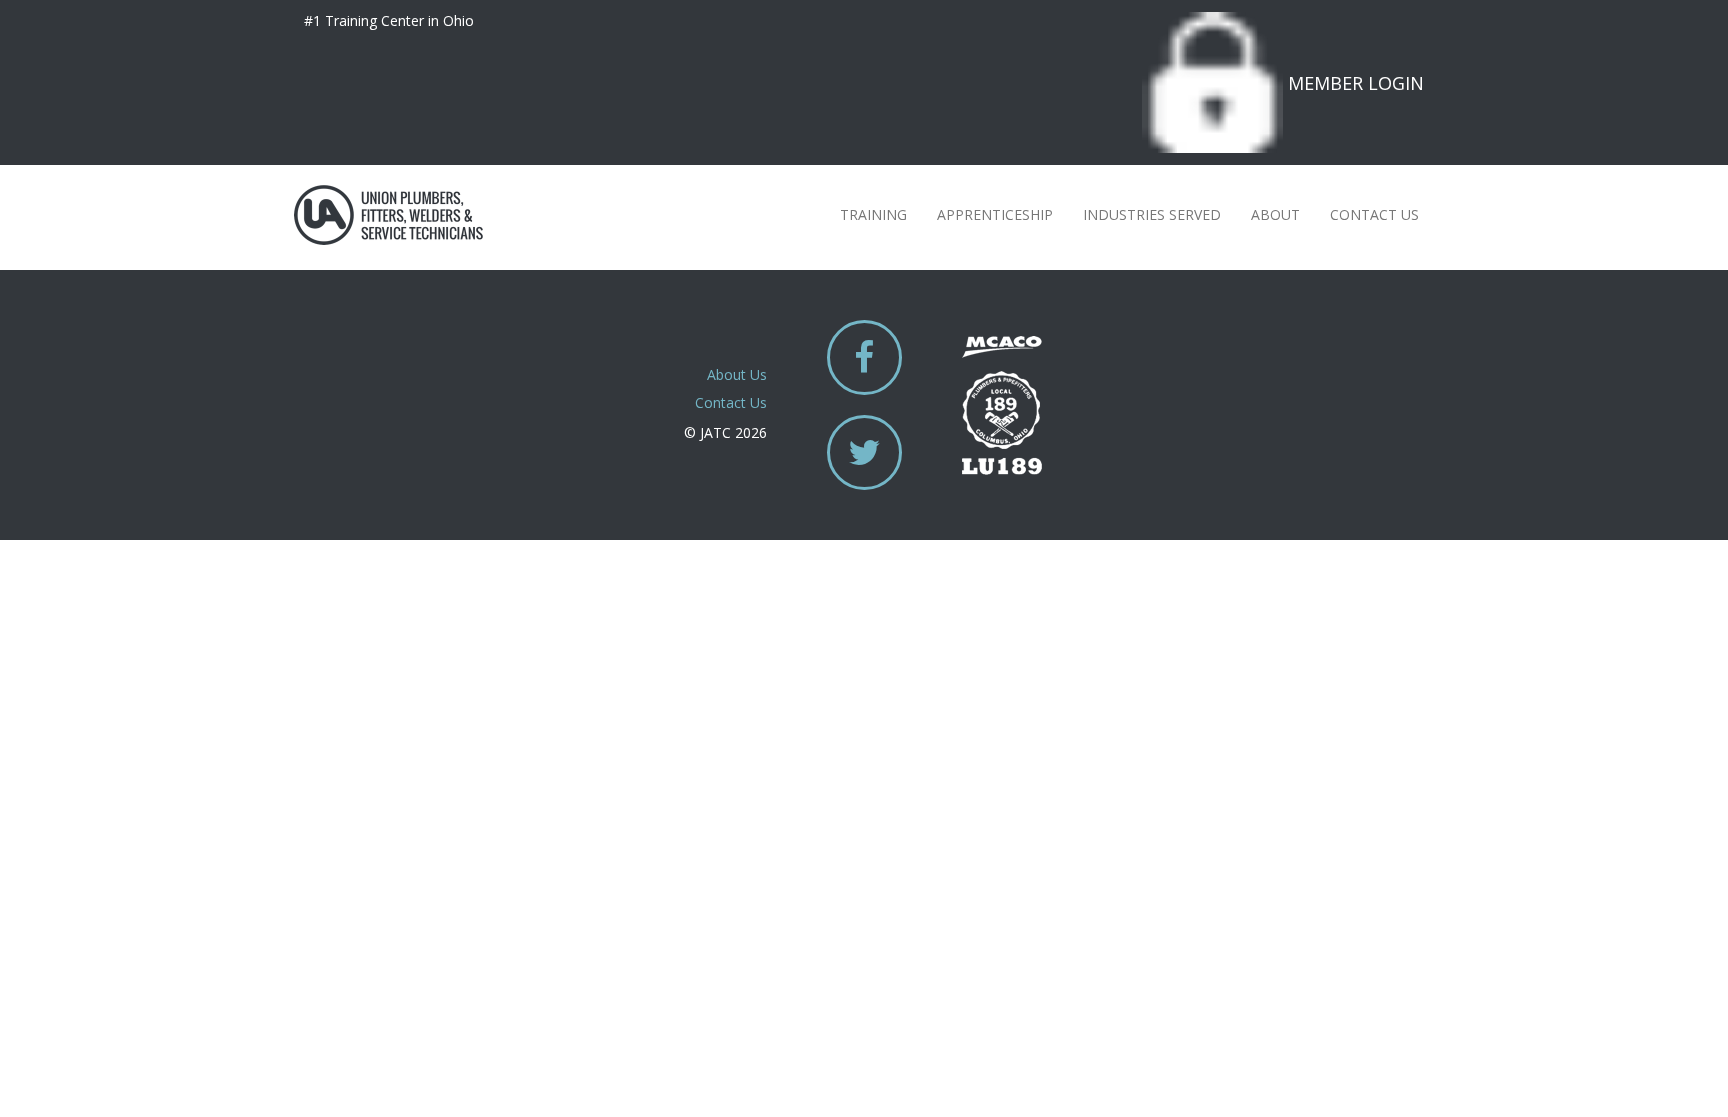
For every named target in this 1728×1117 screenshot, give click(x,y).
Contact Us (1374, 214)
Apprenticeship (995, 214)
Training (873, 214)
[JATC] (388, 215)
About (1275, 214)
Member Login (1356, 83)
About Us (737, 374)
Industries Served (1152, 214)
